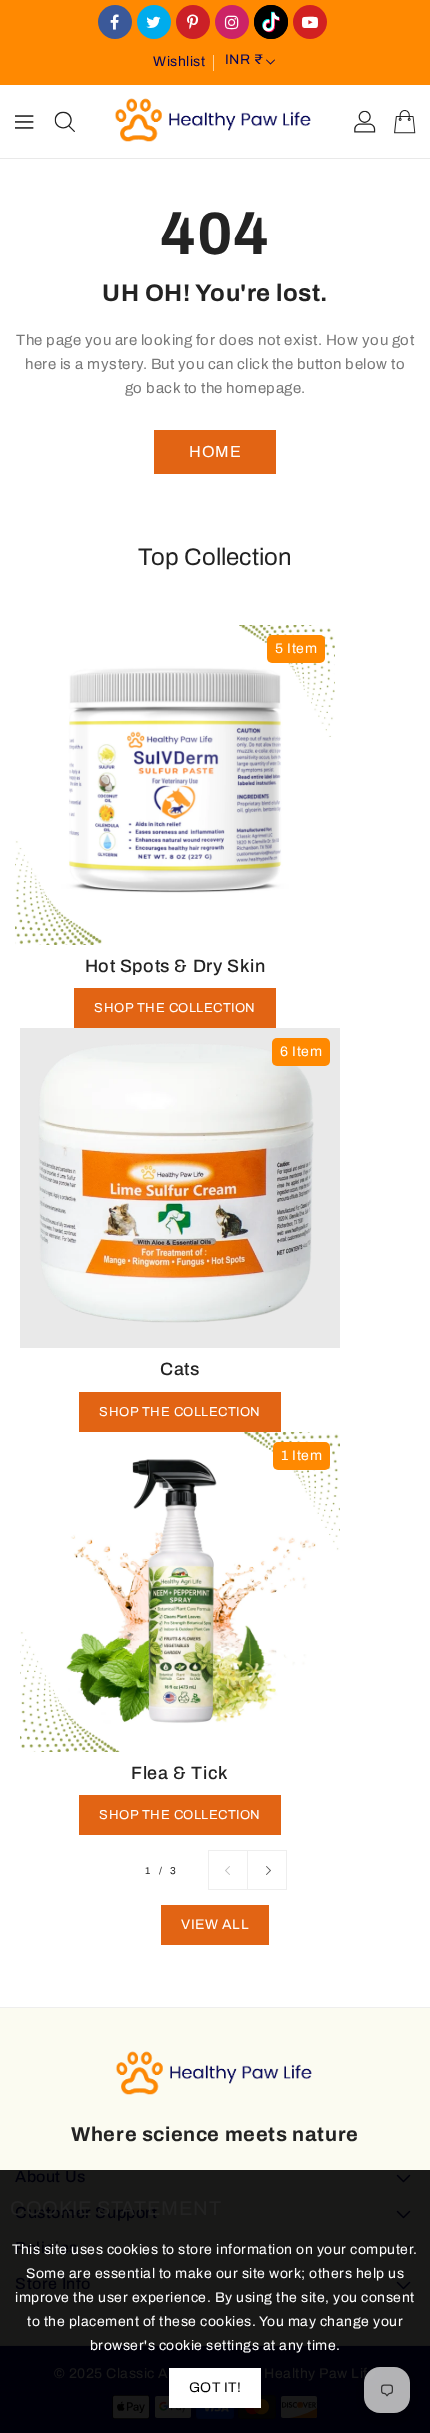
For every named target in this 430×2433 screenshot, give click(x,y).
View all (215, 1924)
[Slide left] (228, 1870)
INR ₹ (244, 59)
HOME (215, 451)
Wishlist (179, 61)
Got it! (215, 2387)
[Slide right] (267, 1870)
